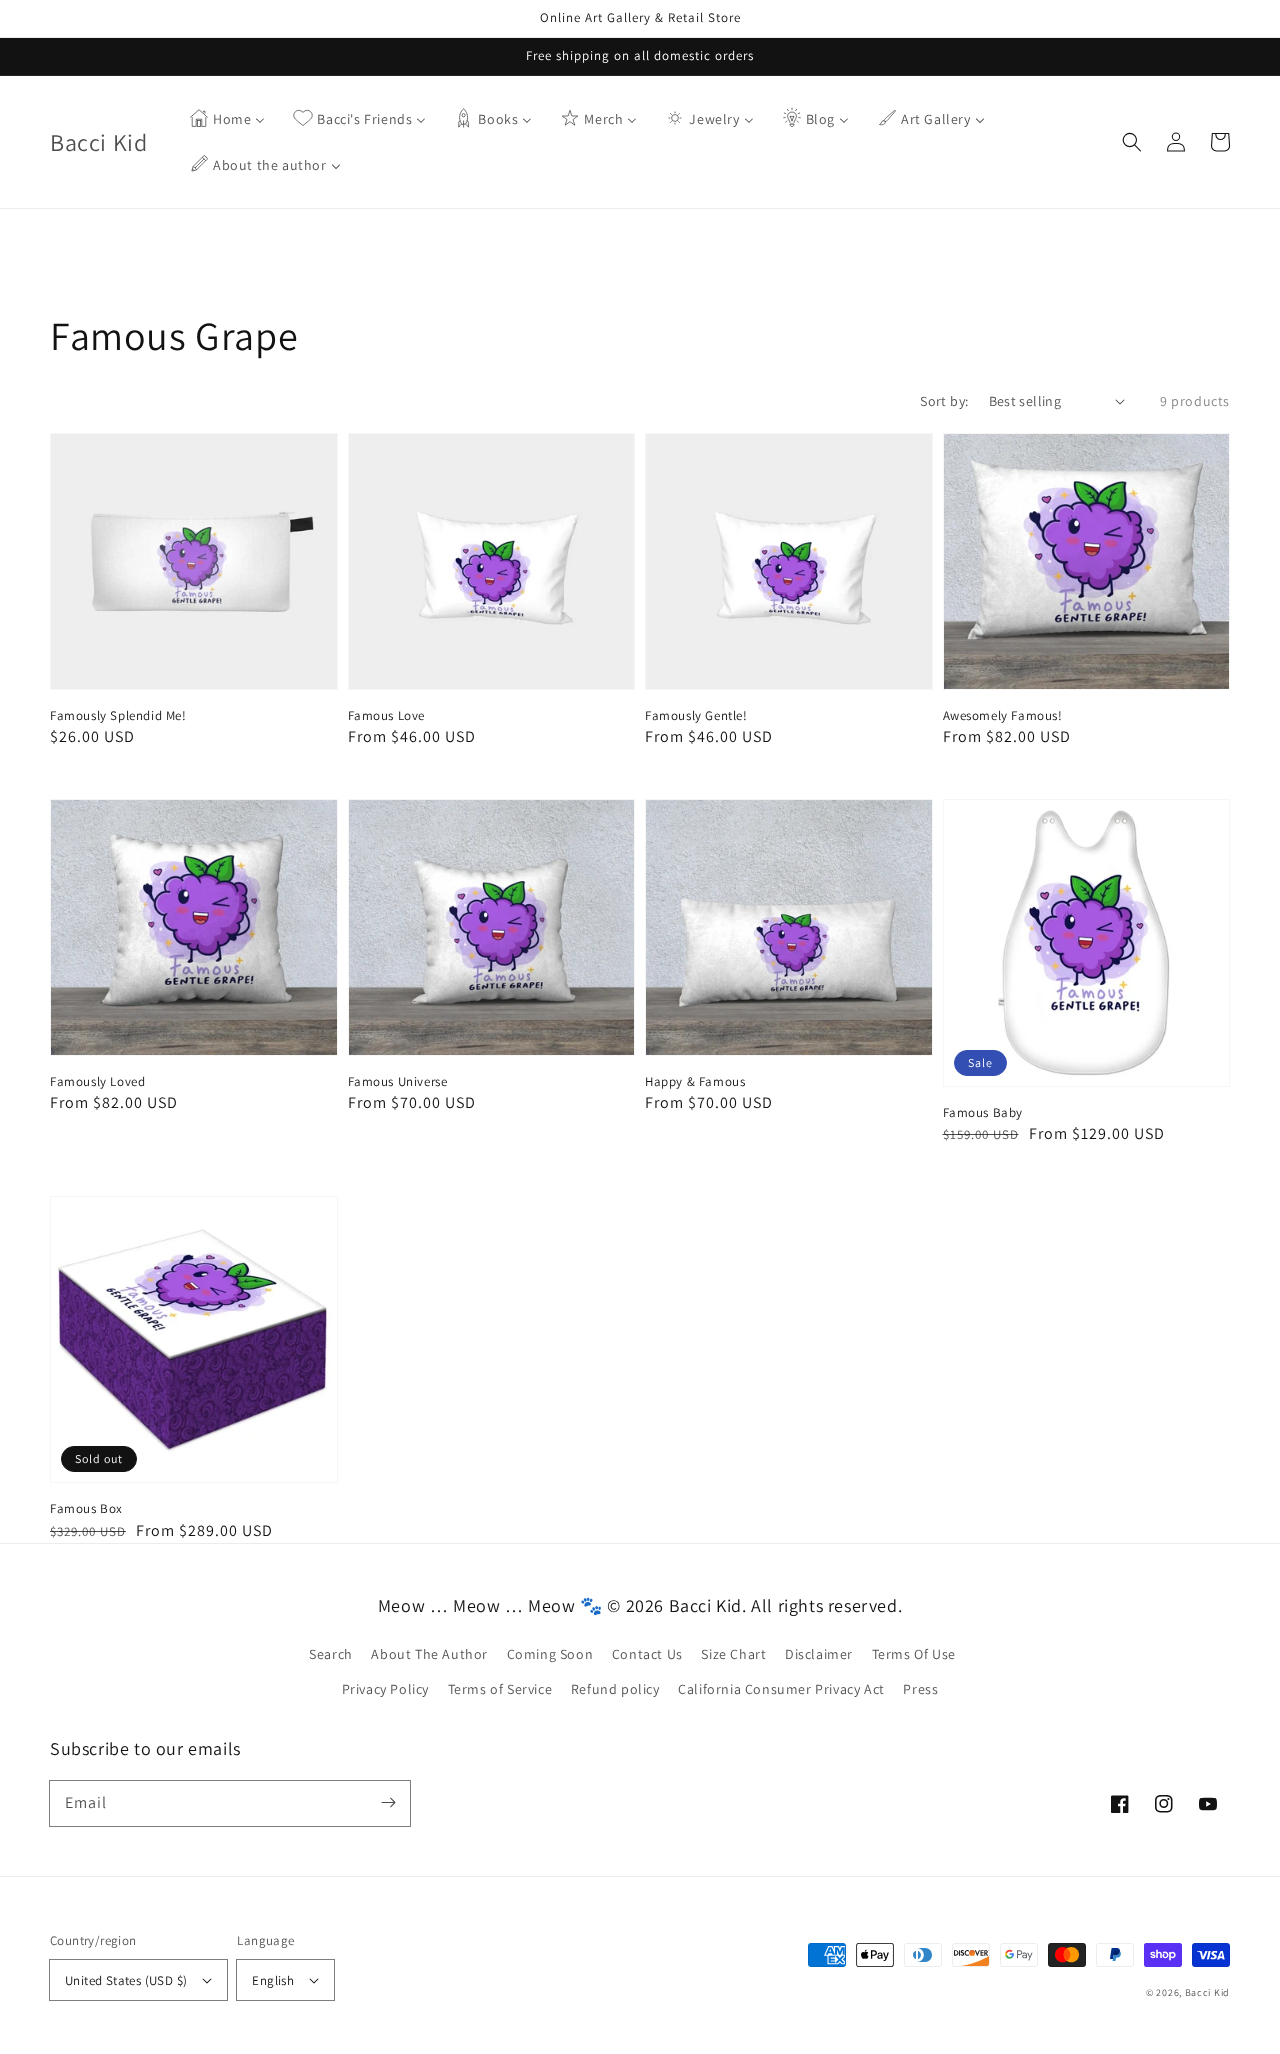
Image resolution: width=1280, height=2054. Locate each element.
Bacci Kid (1207, 1992)
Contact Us (647, 1654)
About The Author (429, 1654)
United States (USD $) (126, 1980)
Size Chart (733, 1654)
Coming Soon (550, 1654)
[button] (1132, 142)
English (273, 1980)
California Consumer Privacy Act (781, 1689)
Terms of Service (500, 1689)
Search (331, 1654)
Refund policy (615, 1689)
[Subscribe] (388, 1803)
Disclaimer (819, 1654)
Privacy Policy (385, 1689)
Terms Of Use (914, 1654)
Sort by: (944, 401)
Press (920, 1689)
